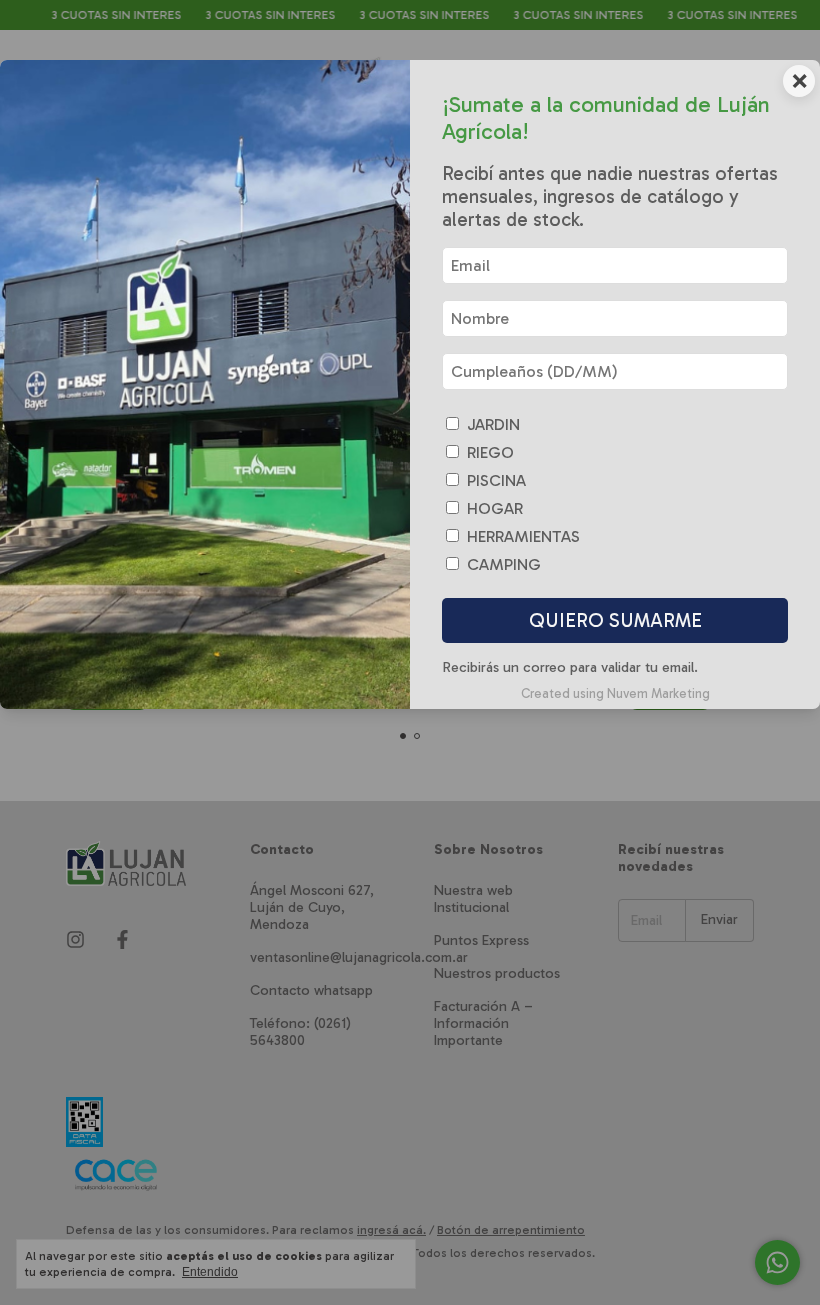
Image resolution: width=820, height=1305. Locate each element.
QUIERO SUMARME (615, 620)
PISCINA (496, 480)
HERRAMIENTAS (523, 536)
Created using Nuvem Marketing (615, 693)
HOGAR (495, 508)
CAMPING (504, 564)
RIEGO (490, 452)
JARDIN (493, 424)
